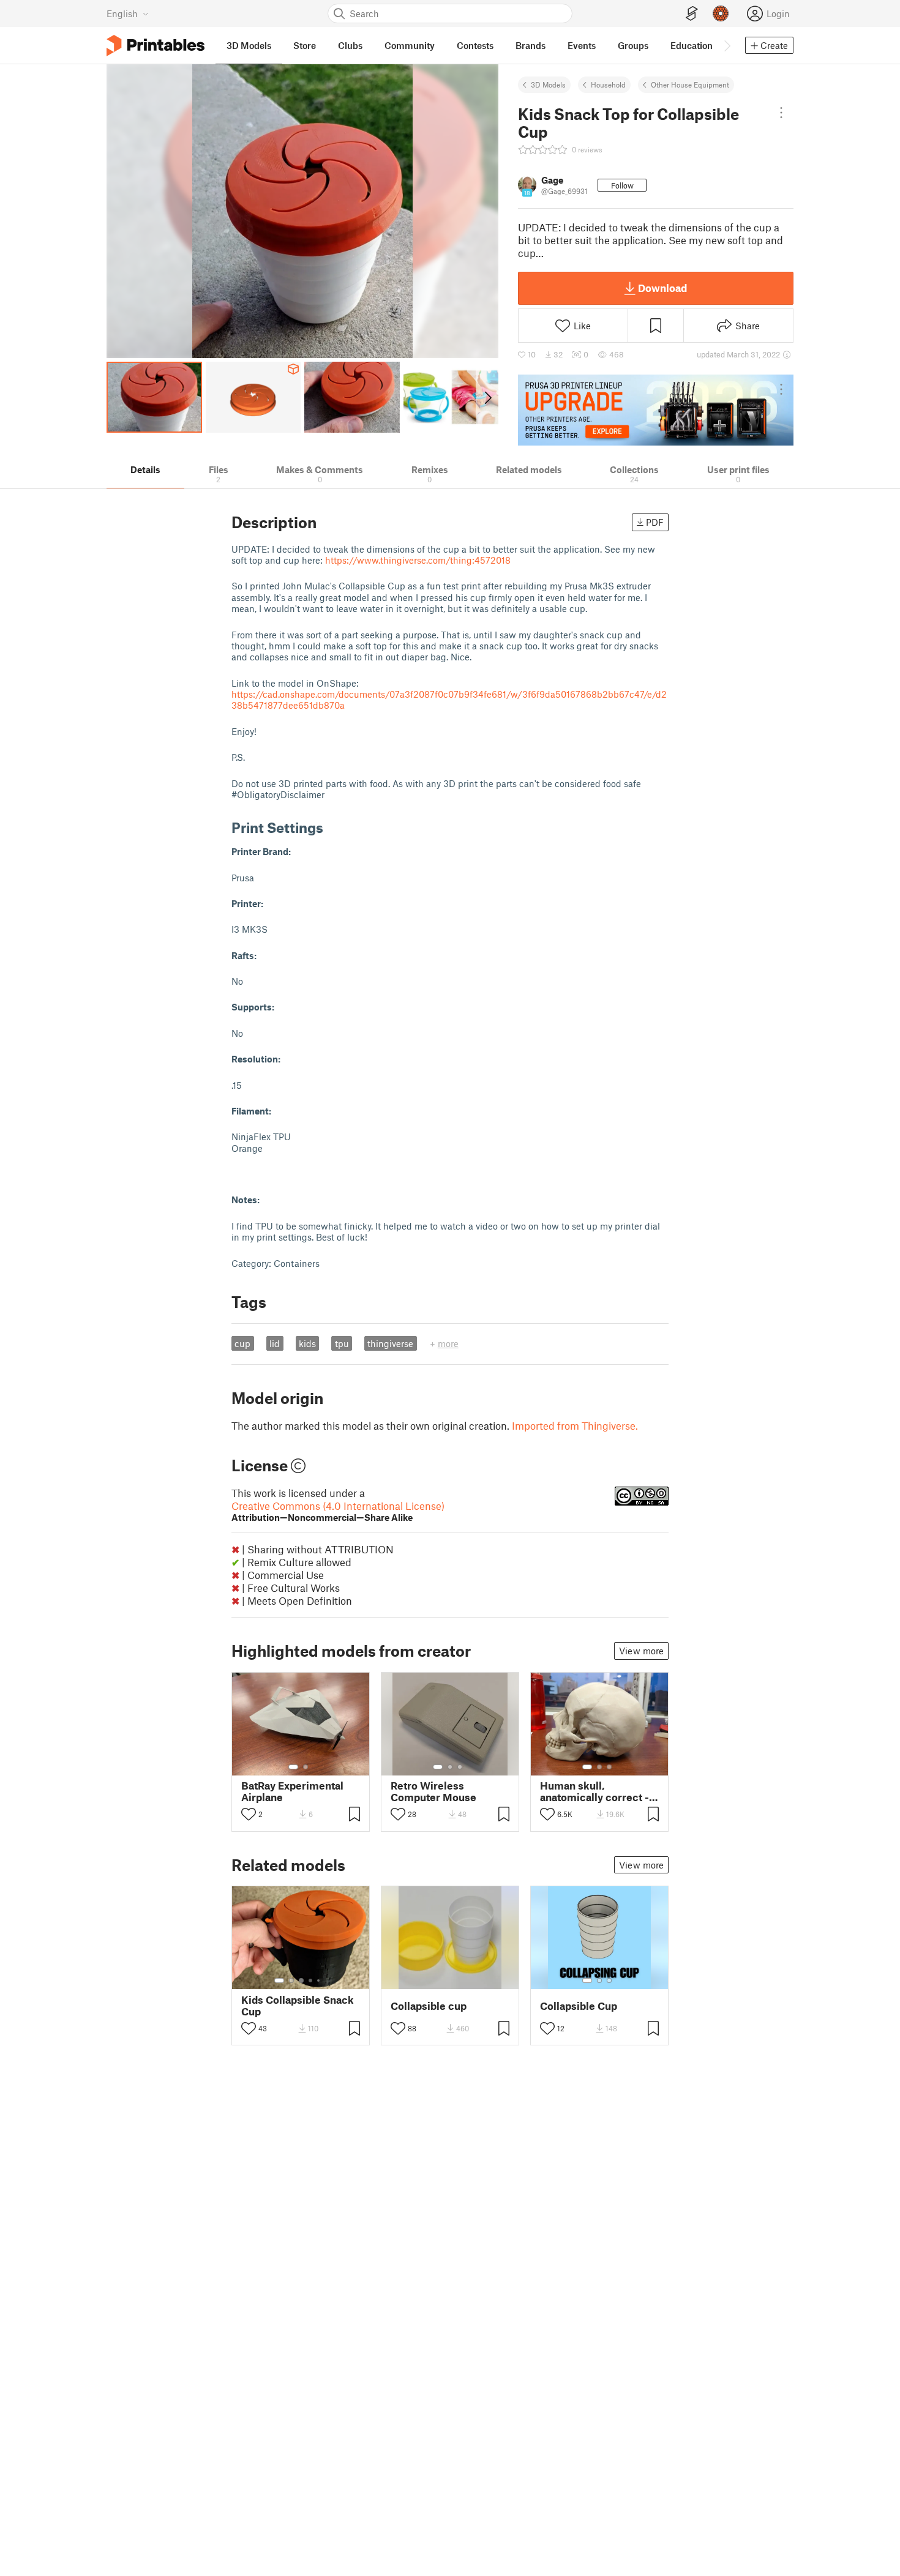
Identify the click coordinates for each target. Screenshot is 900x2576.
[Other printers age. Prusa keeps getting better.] (656, 410)
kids (307, 1343)
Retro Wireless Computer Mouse (433, 1791)
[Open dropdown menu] (781, 113)
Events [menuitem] (582, 45)
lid (275, 1343)
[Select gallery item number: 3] (460, 1767)
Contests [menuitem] (475, 45)
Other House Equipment (690, 84)
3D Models (548, 84)
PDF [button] (655, 522)
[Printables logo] (156, 46)
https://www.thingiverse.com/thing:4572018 (418, 560)
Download (662, 288)
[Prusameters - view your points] (721, 13)
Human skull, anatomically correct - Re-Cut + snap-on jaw (594, 1791)
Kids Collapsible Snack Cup (298, 2006)
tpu (342, 1343)
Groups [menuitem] (633, 45)
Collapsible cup (429, 2006)
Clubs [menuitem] (350, 45)
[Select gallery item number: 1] (293, 1767)
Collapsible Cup (579, 2006)
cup (242, 1343)
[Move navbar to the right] (727, 45)
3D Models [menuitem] (249, 45)
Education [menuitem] (692, 45)
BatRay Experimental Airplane (292, 1791)
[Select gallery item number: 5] (320, 1981)
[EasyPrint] (692, 14)
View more (641, 1651)
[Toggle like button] (249, 1814)
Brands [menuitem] (531, 45)
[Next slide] (487, 397)
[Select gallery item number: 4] (311, 1981)
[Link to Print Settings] (332, 827)
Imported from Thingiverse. (575, 1425)
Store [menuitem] (305, 45)
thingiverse (390, 1343)
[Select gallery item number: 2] (306, 1767)
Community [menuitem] (410, 45)
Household (608, 84)
